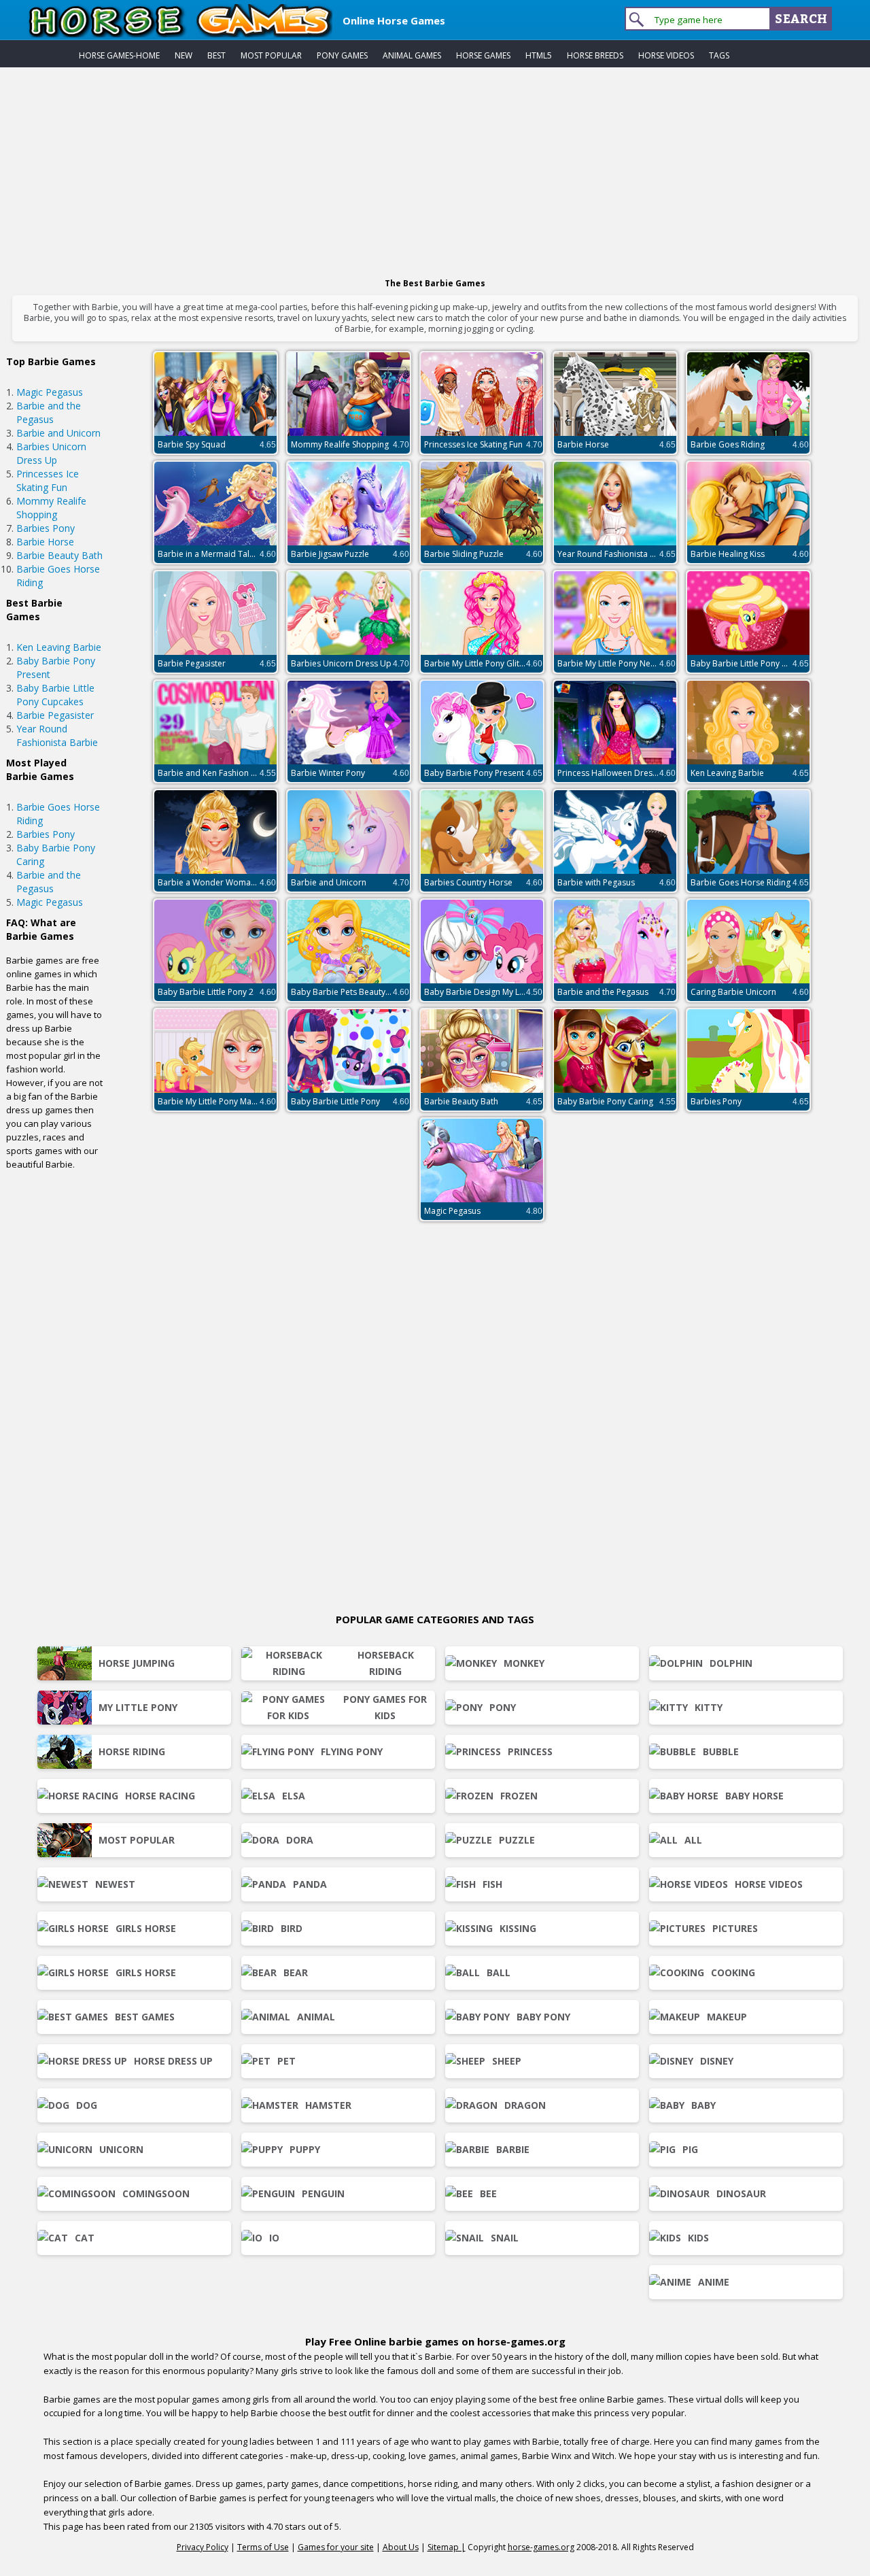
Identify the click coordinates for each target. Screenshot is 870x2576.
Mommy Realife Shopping (51, 508)
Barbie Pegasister (55, 715)
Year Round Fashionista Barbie (57, 735)
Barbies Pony (46, 528)
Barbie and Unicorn (58, 433)
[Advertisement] (435, 169)
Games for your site (336, 2547)
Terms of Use (263, 2547)
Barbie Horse (45, 542)
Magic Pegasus (50, 392)
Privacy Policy (203, 2547)
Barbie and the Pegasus (49, 412)
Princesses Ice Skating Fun (48, 480)
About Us (401, 2547)
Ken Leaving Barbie (59, 647)
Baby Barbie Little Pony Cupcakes (55, 695)
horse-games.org (541, 2547)
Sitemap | (447, 2547)
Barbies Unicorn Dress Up (51, 453)
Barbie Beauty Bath (59, 555)
